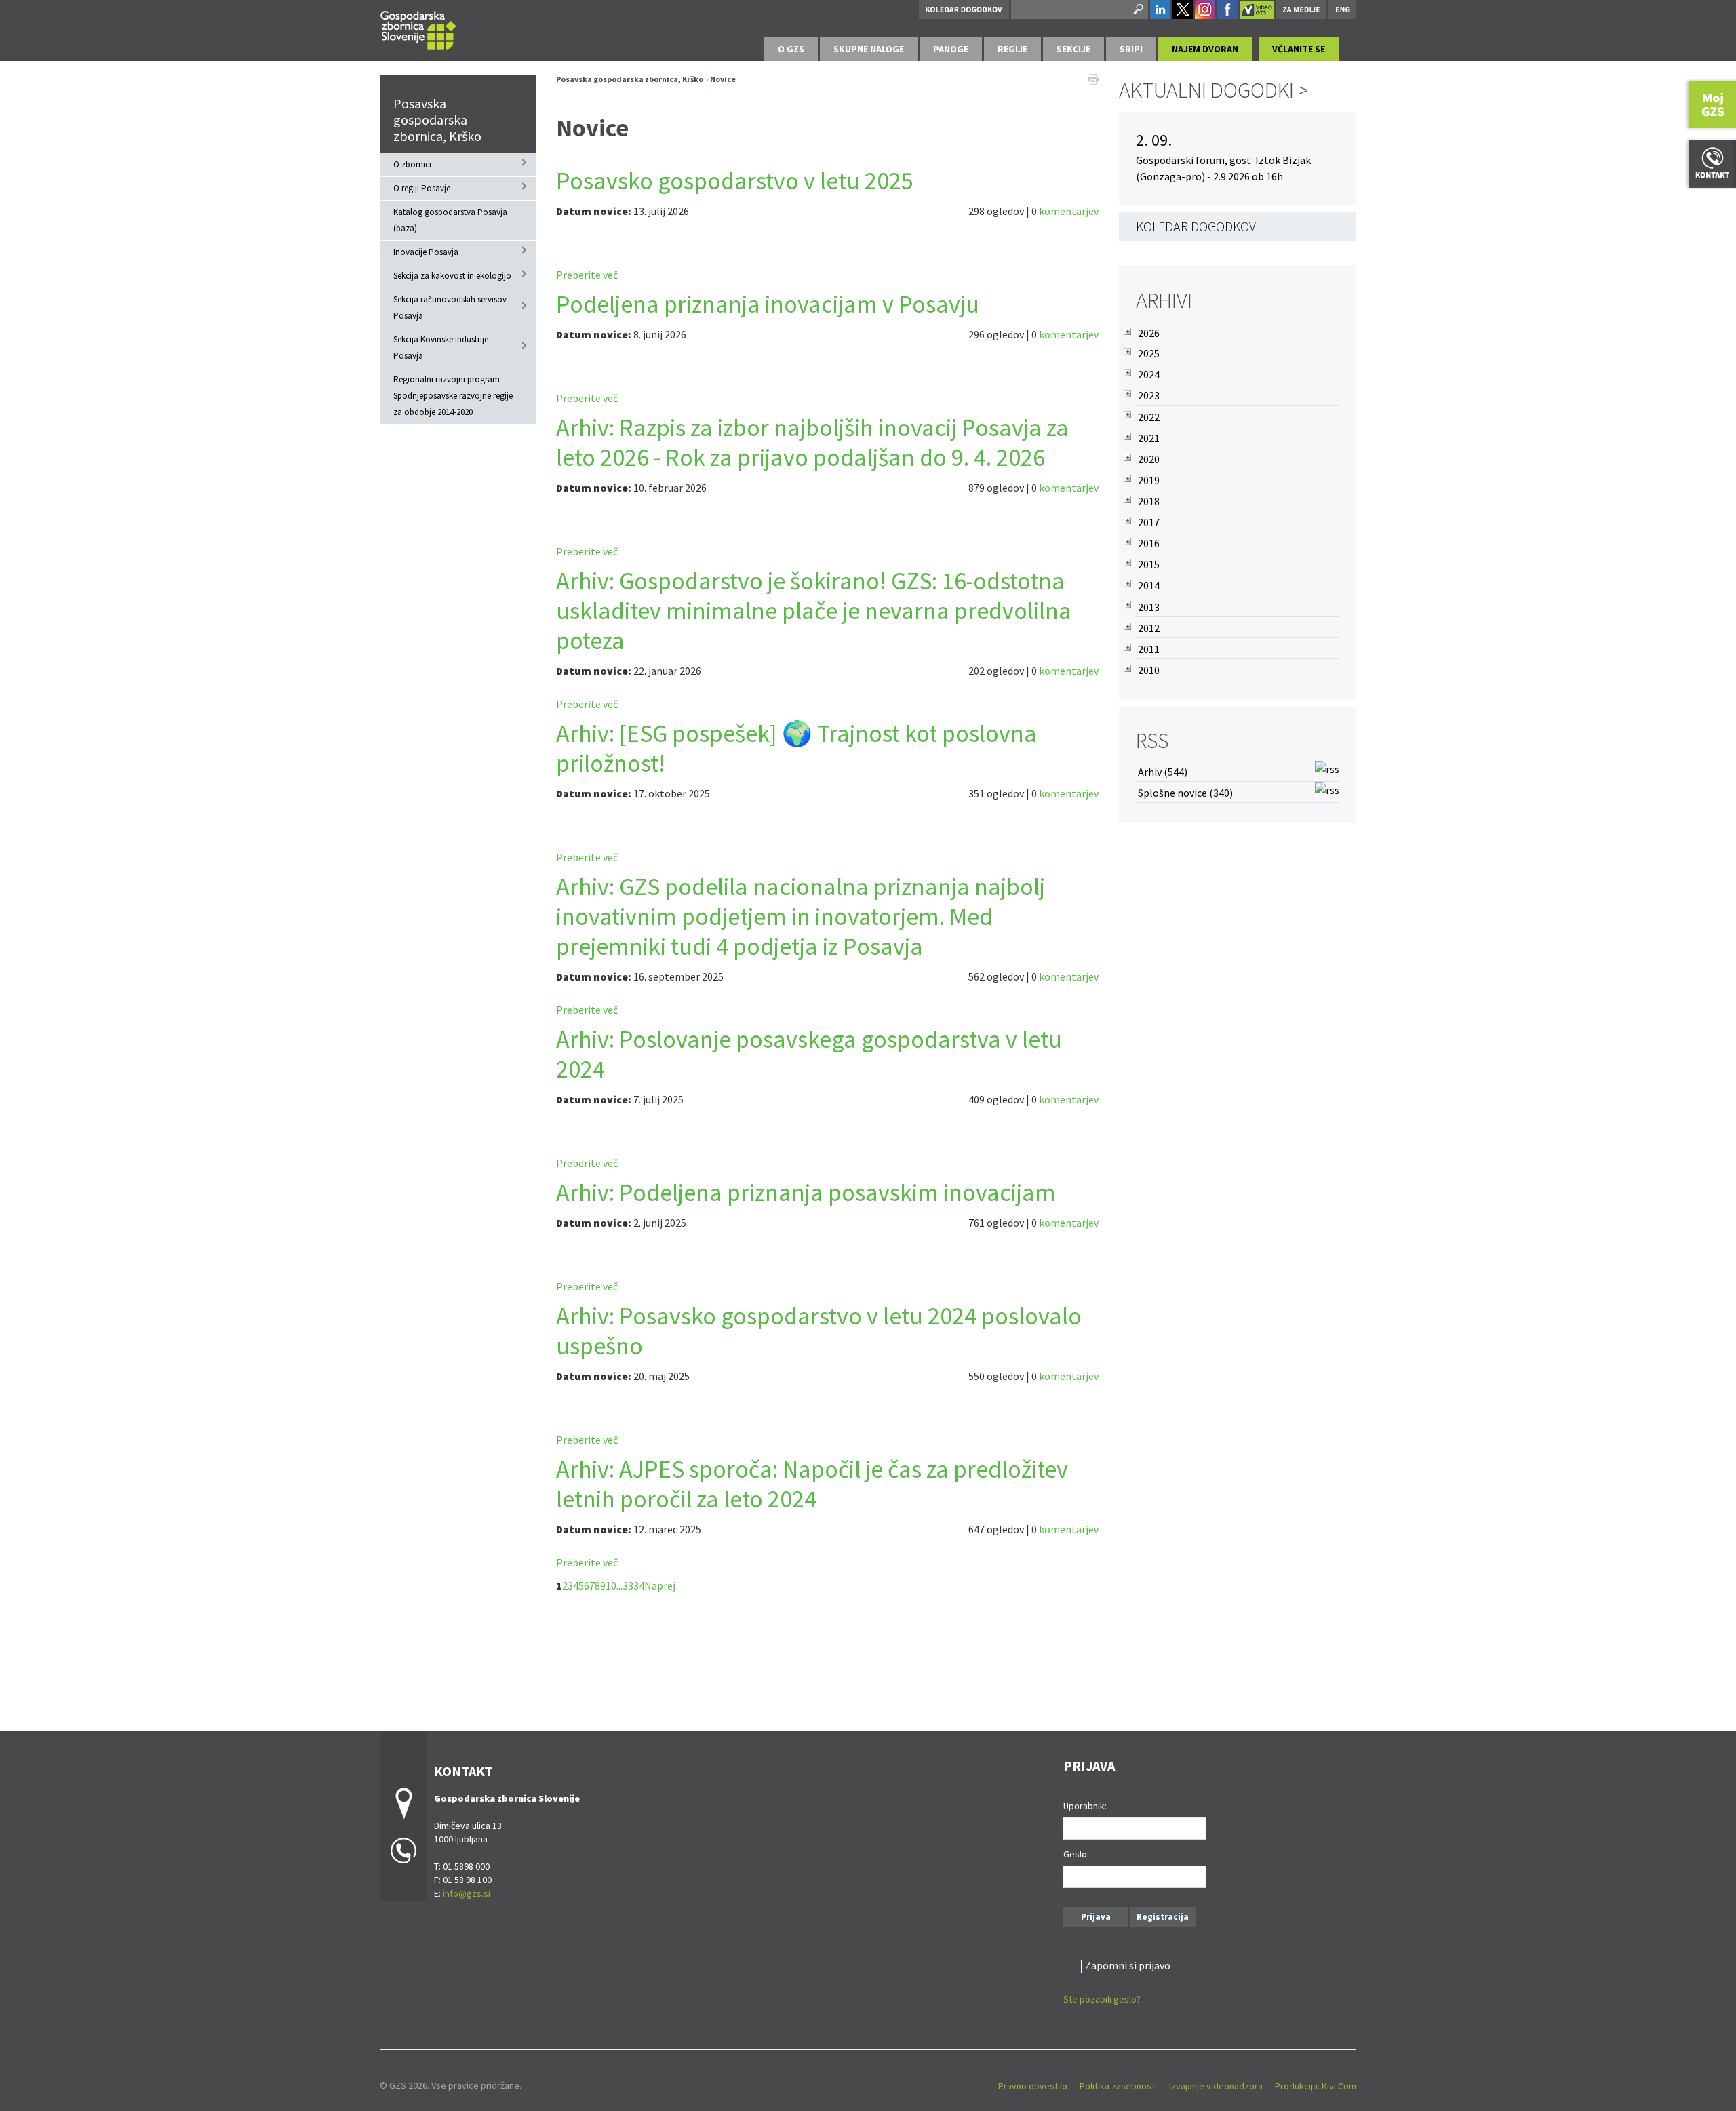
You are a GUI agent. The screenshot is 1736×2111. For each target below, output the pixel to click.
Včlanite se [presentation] (1299, 49)
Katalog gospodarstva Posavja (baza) (450, 220)
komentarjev (1069, 211)
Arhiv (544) (1163, 772)
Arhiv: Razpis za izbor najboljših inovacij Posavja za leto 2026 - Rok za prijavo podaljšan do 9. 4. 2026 (812, 442)
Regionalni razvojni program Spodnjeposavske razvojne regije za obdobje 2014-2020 (453, 396)
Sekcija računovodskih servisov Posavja (450, 308)
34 (639, 1585)
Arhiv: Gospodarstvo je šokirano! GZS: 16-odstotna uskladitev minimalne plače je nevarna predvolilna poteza (814, 611)
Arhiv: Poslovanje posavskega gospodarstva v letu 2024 (809, 1054)
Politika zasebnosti (1118, 2086)
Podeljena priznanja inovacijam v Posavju (768, 304)
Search (1137, 9)
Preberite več (587, 275)
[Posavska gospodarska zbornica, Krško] (418, 28)
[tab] (791, 49)
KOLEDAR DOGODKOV (1196, 226)
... (619, 1585)
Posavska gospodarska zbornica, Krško (437, 120)
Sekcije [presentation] (1073, 49)
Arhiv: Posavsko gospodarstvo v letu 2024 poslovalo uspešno (819, 1331)
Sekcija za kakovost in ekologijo (452, 276)
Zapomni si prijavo (1128, 1965)
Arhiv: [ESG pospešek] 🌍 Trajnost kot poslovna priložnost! (796, 748)
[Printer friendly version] (1093, 78)
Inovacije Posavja (426, 252)
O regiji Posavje (422, 188)
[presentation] (791, 49)
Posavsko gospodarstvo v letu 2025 (735, 181)
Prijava (1096, 1917)
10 (611, 1585)
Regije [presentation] (1012, 49)
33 (628, 1585)
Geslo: (1076, 1854)
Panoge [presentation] (951, 49)
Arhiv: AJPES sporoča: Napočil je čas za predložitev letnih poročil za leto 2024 (812, 1484)
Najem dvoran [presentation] (1205, 49)
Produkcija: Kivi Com (1316, 2086)
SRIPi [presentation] (1131, 49)
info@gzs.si (467, 1893)
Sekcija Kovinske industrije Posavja (441, 348)
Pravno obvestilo (1033, 2086)
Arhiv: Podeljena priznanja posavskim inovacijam (806, 1192)
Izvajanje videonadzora (1216, 2086)
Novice (723, 79)
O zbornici (412, 164)
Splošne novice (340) (1185, 793)
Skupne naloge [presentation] (869, 49)
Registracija (1163, 1917)
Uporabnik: (1085, 1806)
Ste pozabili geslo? (1102, 1999)
